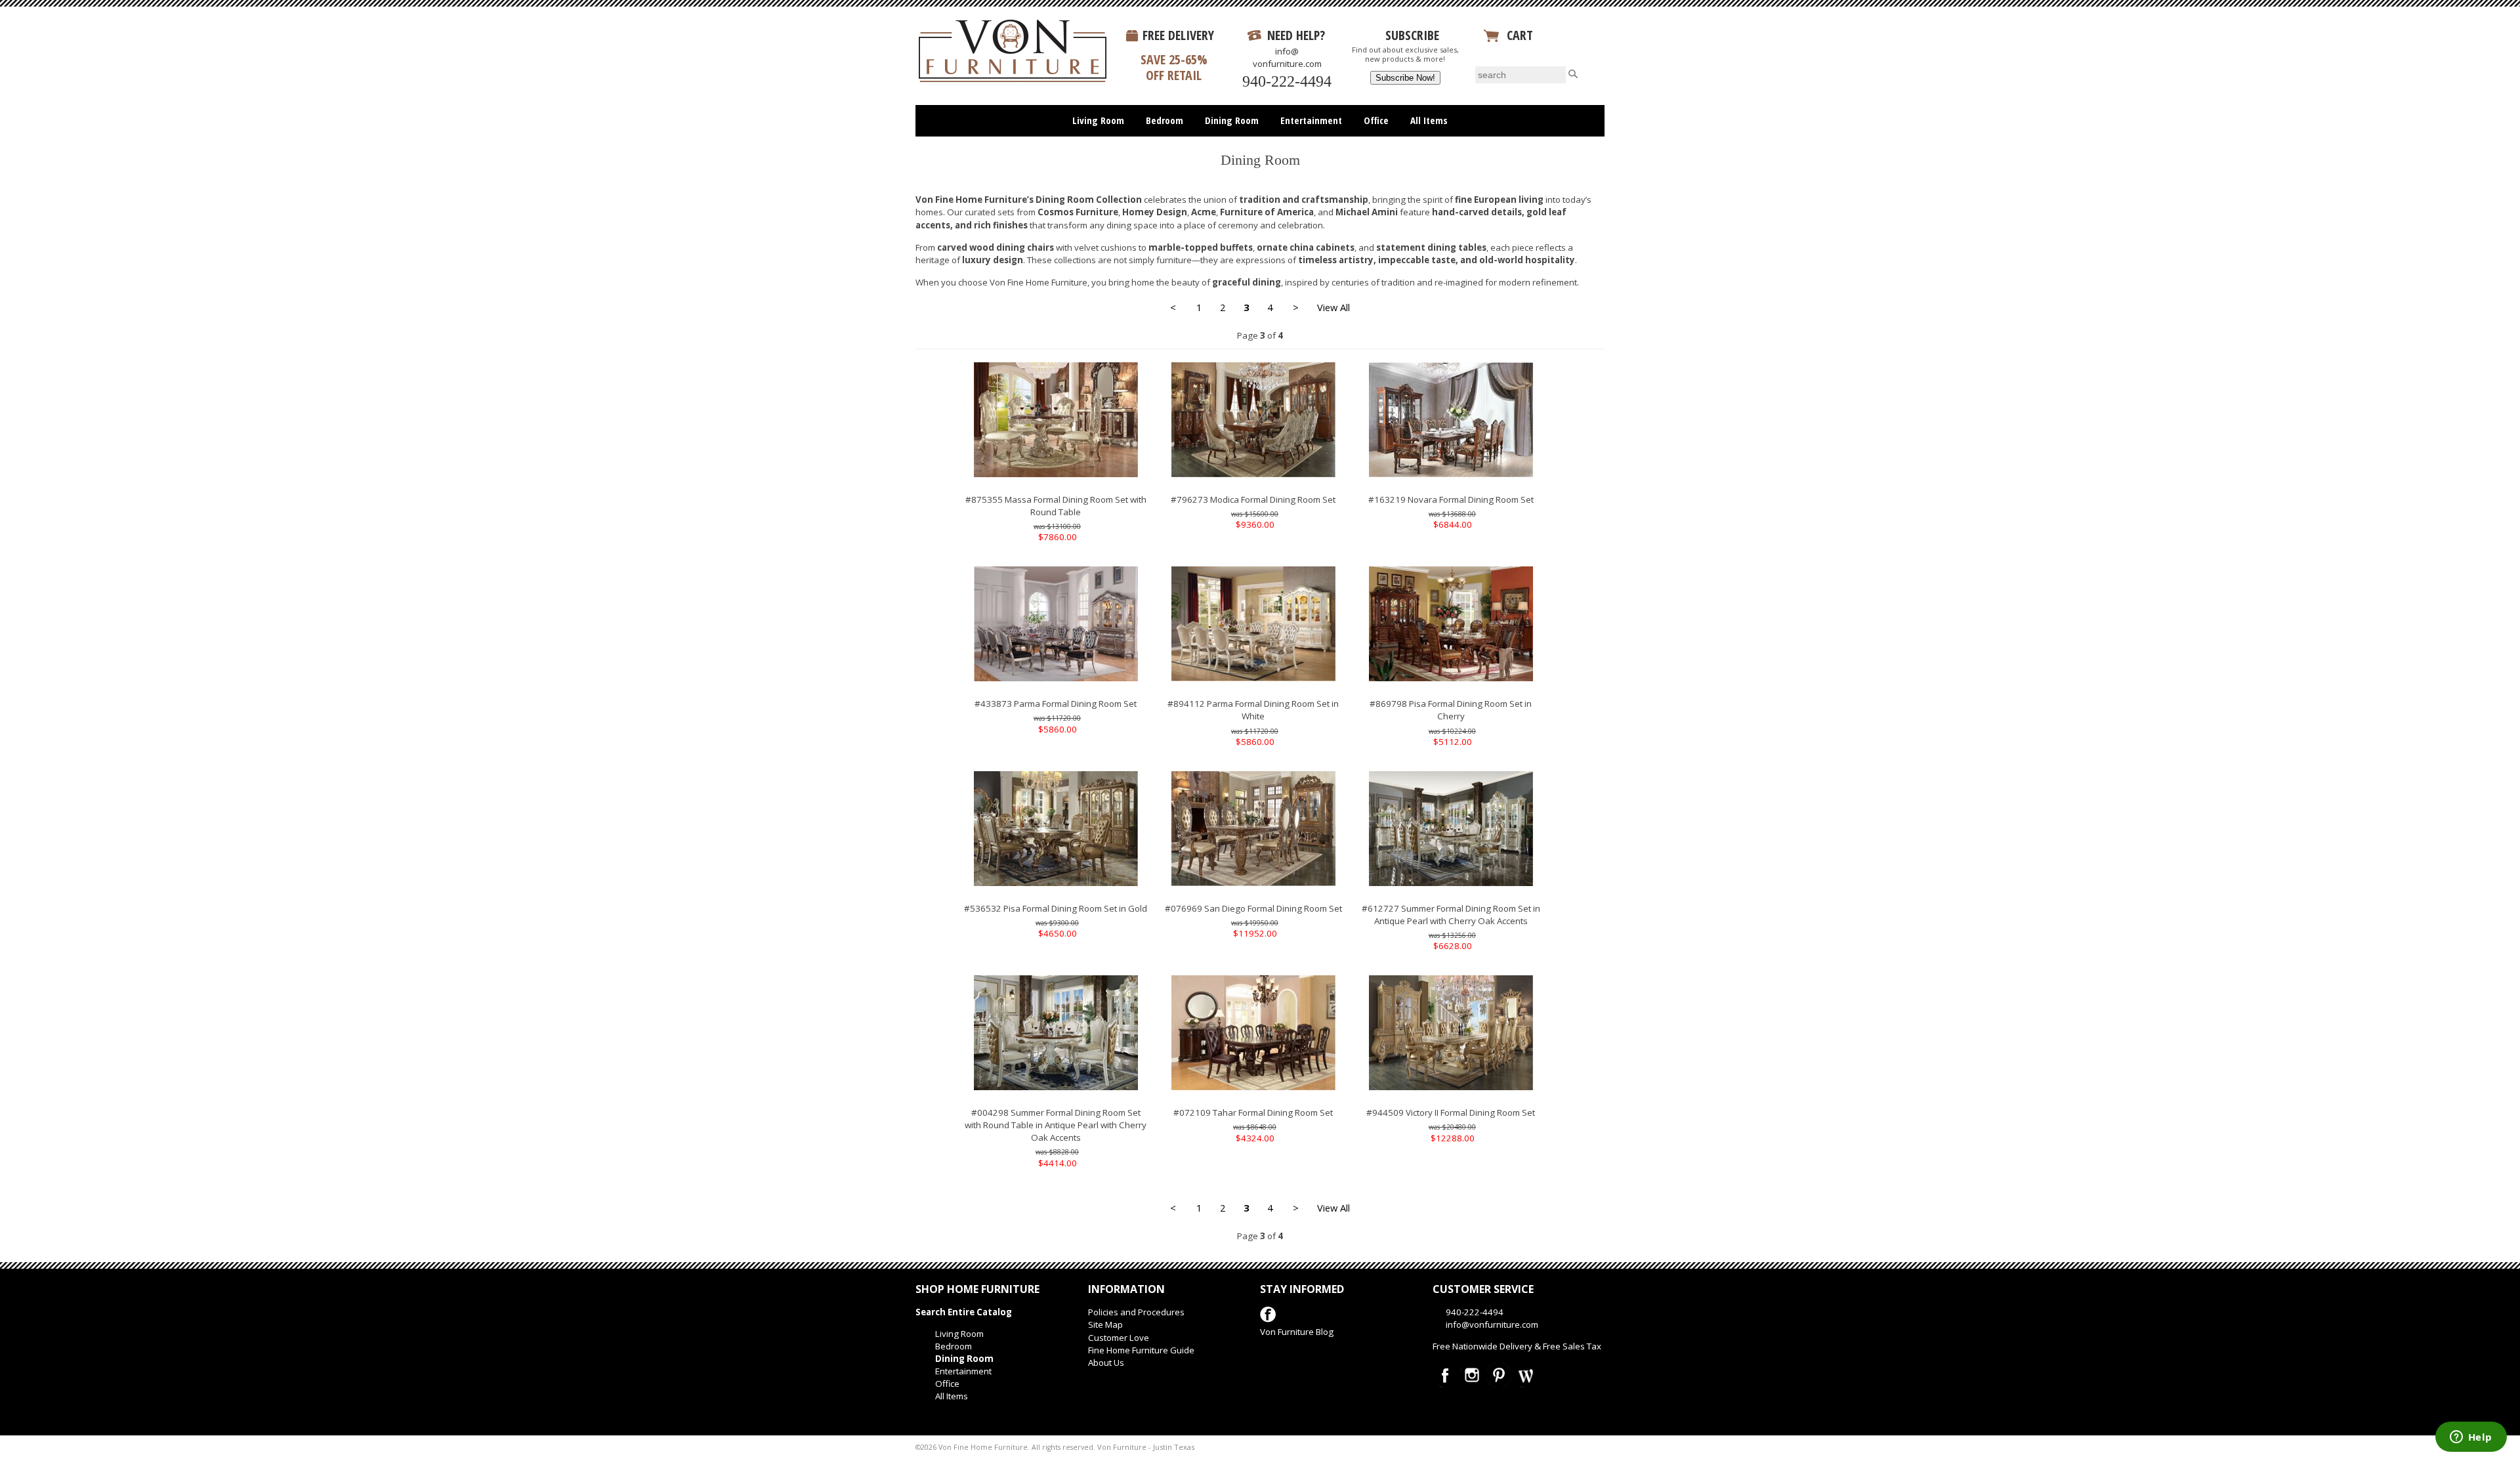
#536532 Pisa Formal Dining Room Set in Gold (1056, 908)
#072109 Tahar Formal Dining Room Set (1253, 1112)
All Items (1429, 120)
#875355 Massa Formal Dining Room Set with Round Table (1056, 506)
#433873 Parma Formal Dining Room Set (1056, 704)
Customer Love (1119, 1338)
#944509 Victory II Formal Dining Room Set (1451, 1112)
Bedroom (1165, 120)
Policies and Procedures (1136, 1312)
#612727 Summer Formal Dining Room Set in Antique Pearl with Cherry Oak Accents (1451, 915)
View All (1333, 307)
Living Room (1098, 120)
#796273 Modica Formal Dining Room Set (1253, 499)
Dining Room (1232, 120)
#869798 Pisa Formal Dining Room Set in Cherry (1451, 710)
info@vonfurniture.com (1287, 57)
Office (1376, 120)
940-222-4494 (1287, 81)
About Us (1106, 1363)
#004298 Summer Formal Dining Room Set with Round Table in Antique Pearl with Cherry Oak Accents (1056, 1125)
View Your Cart (1525, 51)
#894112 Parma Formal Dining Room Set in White (1253, 710)
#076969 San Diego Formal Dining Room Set (1253, 908)
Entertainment (1311, 120)
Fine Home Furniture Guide (1141, 1350)
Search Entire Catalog (964, 1312)
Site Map (1105, 1324)
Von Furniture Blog (1297, 1332)
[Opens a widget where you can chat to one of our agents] (2471, 1438)
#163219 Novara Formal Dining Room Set (1451, 499)
